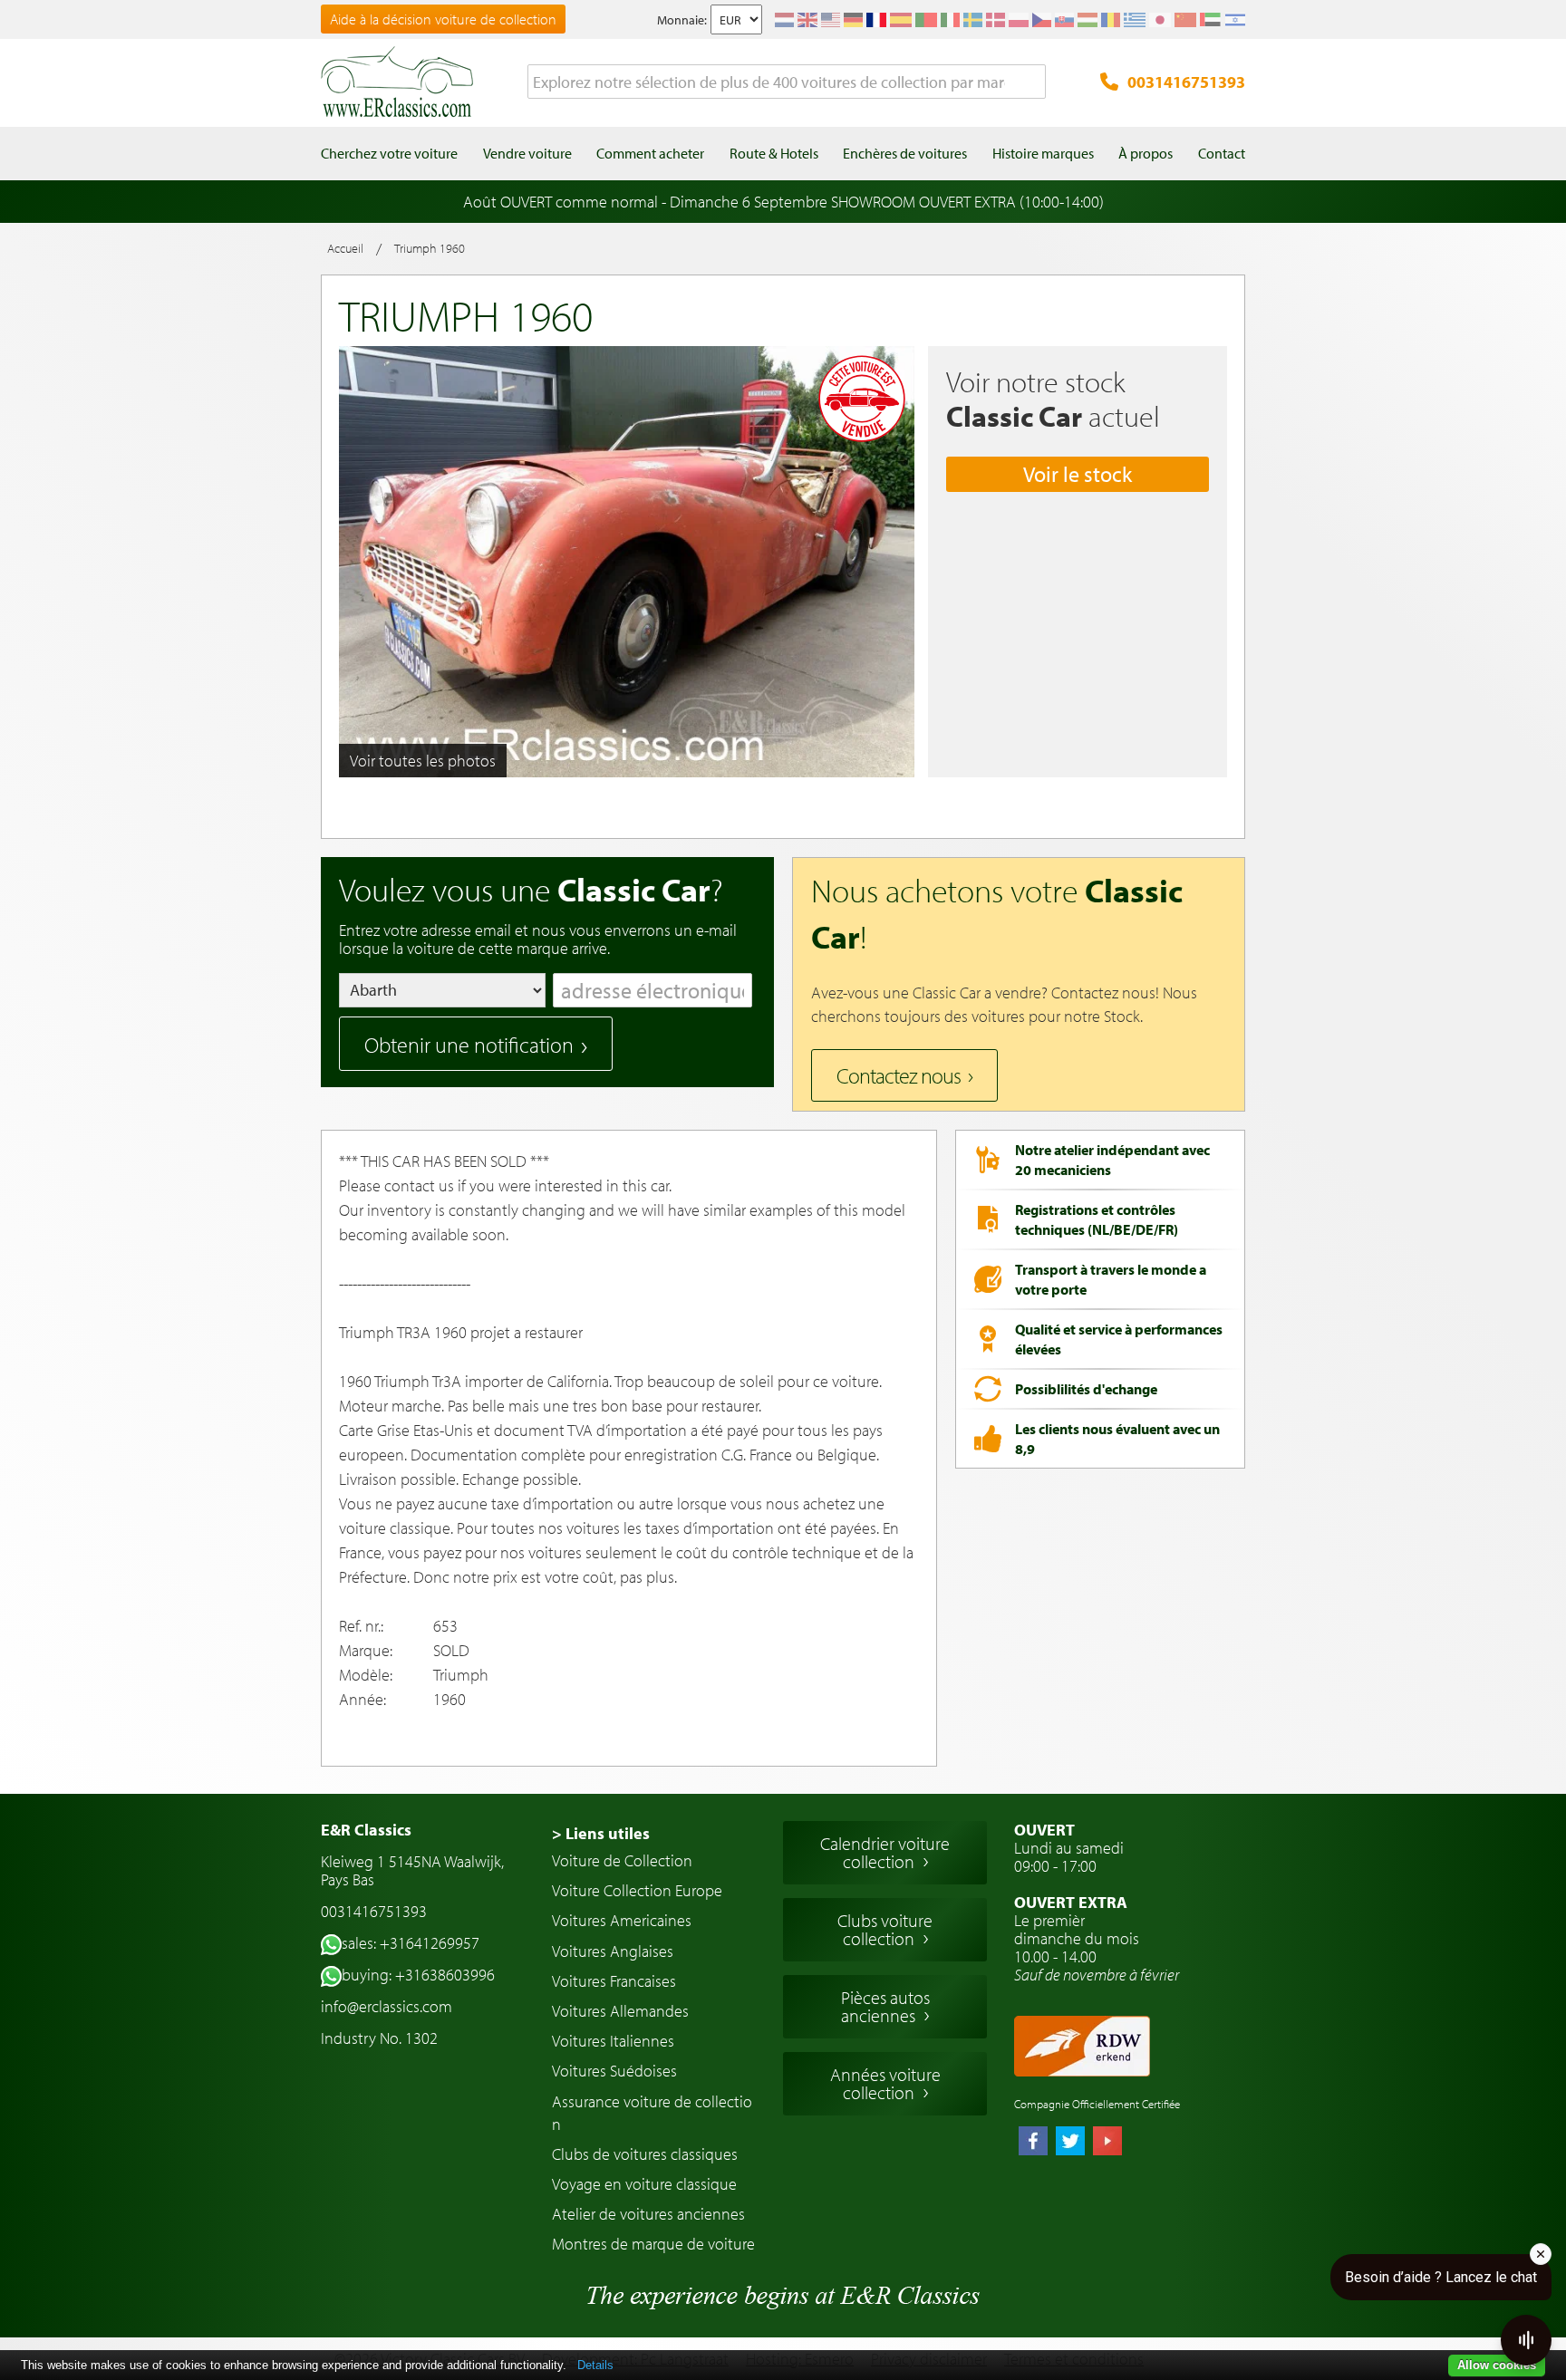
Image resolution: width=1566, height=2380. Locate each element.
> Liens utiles (601, 1833)
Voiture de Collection (622, 1860)
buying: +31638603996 (418, 1975)
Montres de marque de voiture (653, 2244)
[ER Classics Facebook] (1033, 2143)
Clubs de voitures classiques (645, 2154)
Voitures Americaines (622, 1920)
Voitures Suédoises (614, 2071)
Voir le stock (1078, 474)
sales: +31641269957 (411, 1943)
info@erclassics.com (387, 2006)
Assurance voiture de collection (652, 2113)
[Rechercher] (1032, 82)
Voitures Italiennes (613, 2041)
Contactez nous (899, 1075)
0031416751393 (1186, 82)
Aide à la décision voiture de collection (443, 19)
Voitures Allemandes (620, 2011)
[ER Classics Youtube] (1107, 2143)
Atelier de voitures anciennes (648, 2214)
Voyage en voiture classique (644, 2184)
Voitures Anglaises (613, 1951)
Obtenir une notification (469, 1045)
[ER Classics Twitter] (1070, 2143)
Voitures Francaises (614, 1981)
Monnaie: (682, 20)
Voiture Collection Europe (637, 1890)
